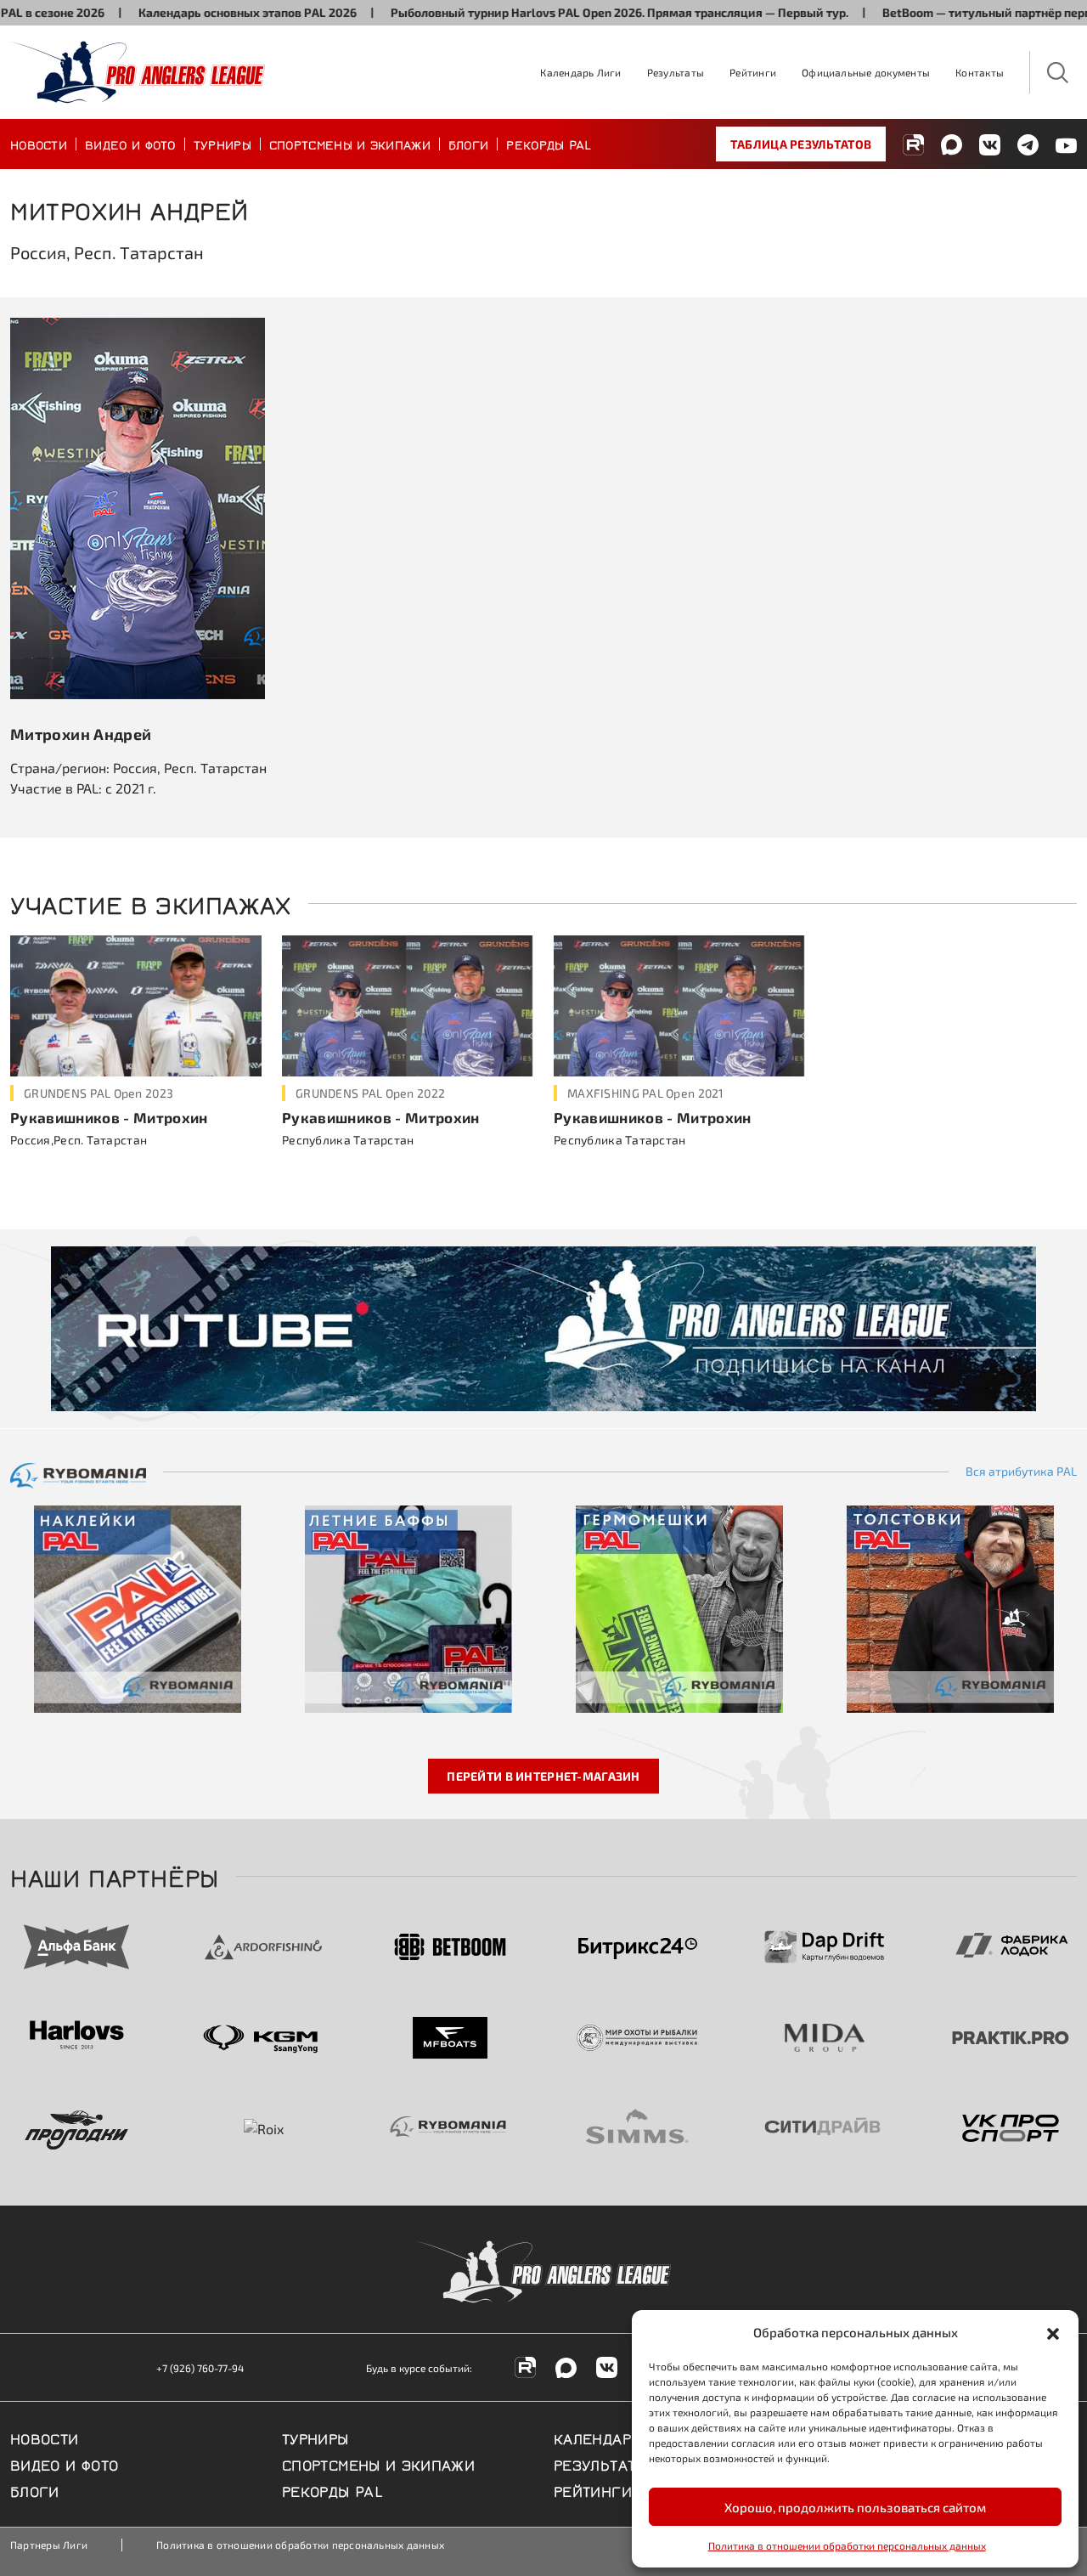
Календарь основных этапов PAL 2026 (189, 12)
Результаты (676, 72)
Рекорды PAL (549, 144)
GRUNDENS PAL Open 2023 (99, 1093)
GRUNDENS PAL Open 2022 (370, 1093)
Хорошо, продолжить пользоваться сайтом (855, 2507)
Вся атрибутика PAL (1021, 1472)
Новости (39, 144)
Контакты (980, 72)
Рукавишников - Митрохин (109, 1117)
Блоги (469, 144)
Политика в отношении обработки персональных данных (847, 2545)
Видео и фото (130, 144)
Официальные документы (866, 72)
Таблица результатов (801, 144)
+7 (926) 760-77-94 (200, 2368)
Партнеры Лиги (49, 2545)
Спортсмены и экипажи (350, 144)
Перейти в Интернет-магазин (543, 1776)
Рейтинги (753, 72)
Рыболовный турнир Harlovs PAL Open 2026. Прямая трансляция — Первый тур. (561, 12)
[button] (1053, 2332)
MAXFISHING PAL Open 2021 (646, 1093)
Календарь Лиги (580, 72)
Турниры (222, 144)
